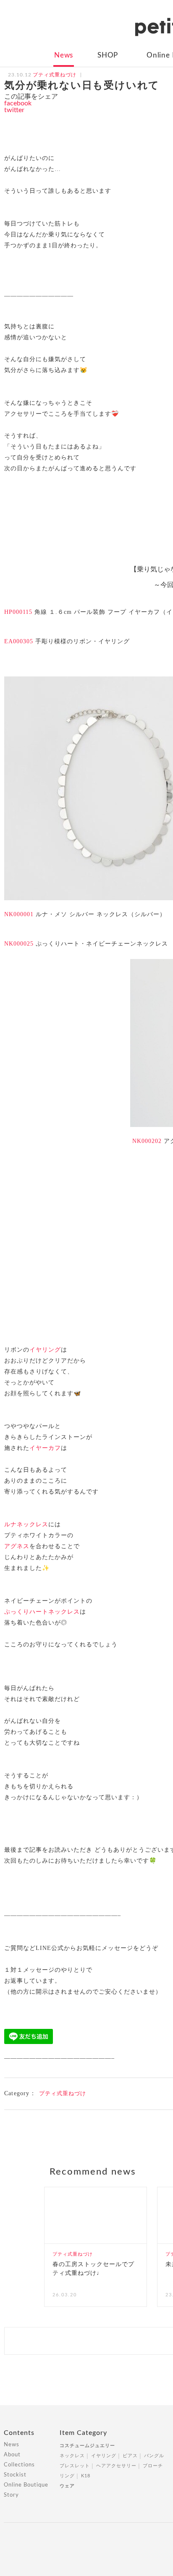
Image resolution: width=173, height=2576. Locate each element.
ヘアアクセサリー (116, 2466)
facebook (18, 103)
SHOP (108, 55)
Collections (19, 2465)
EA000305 (19, 641)
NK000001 (19, 914)
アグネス (17, 1546)
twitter (14, 110)
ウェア (67, 2486)
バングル (154, 2456)
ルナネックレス (26, 1524)
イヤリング (45, 1350)
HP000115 (18, 612)
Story (11, 2495)
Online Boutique (26, 2485)
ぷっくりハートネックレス (42, 1612)
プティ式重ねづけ (63, 2093)
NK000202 (147, 1141)
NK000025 (19, 944)
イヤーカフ (45, 1448)
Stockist (15, 2475)
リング (67, 2476)
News (64, 55)
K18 (86, 2476)
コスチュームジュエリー (87, 2446)
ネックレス (72, 2456)
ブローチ (153, 2466)
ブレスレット (75, 2466)
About (12, 2455)
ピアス (130, 2456)
